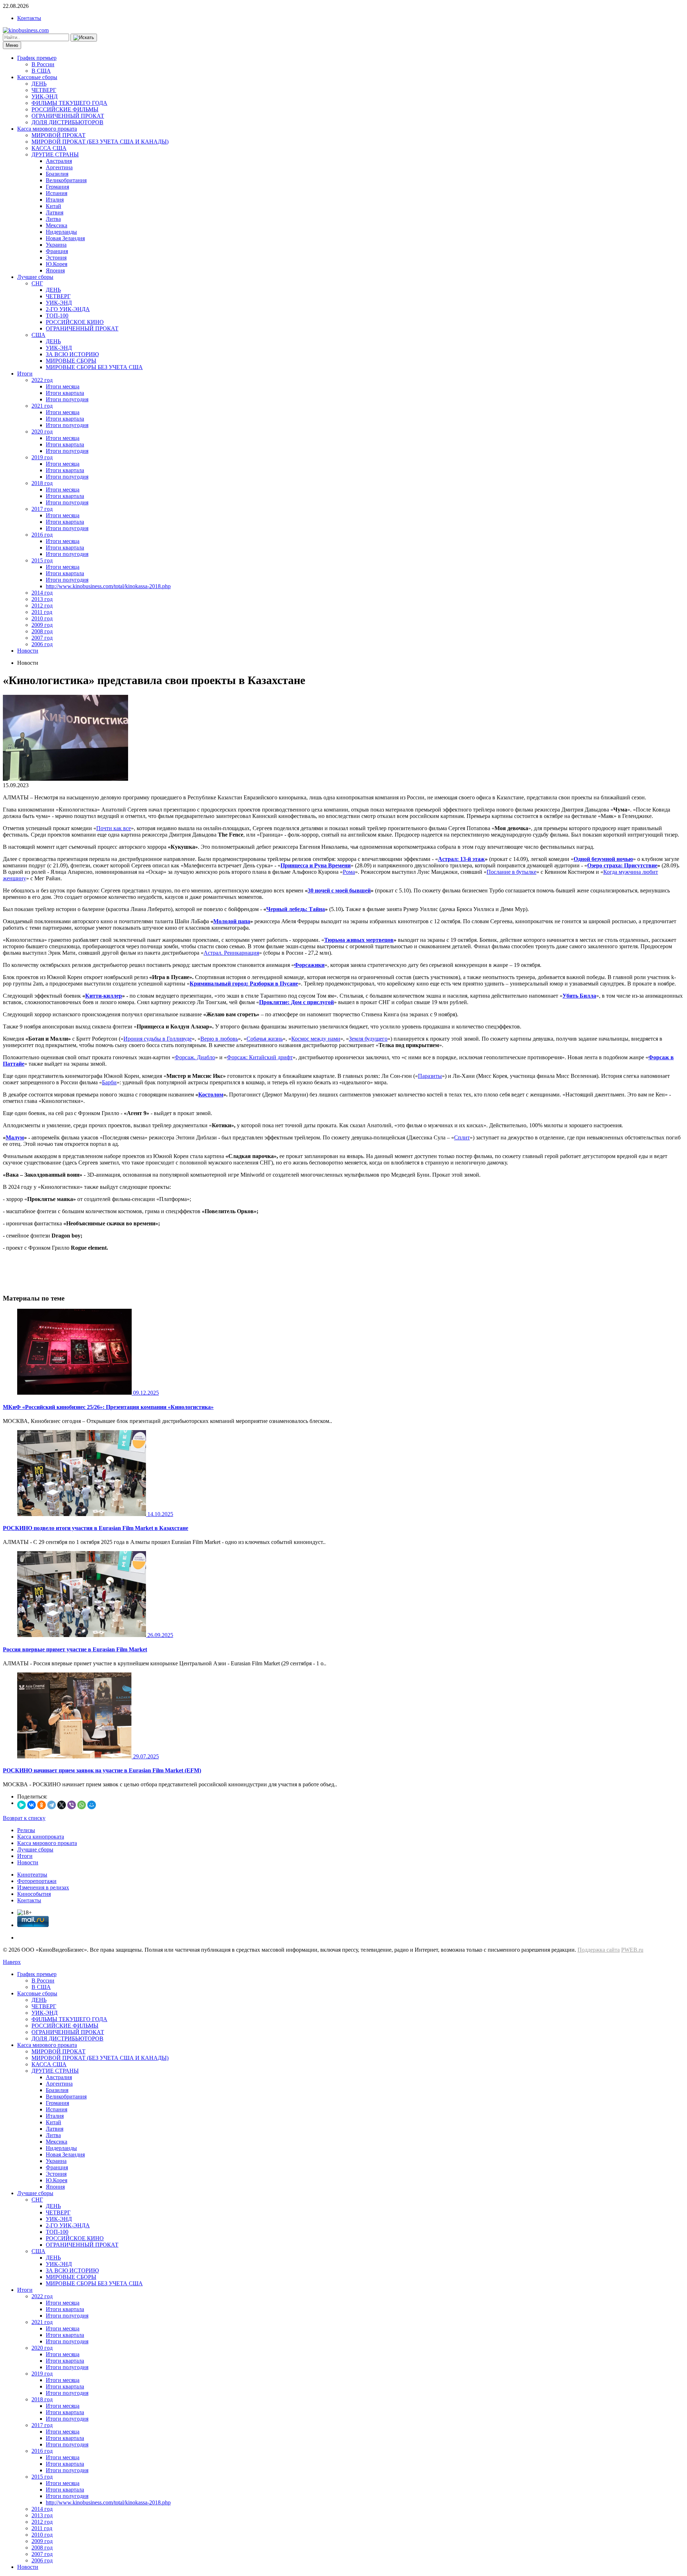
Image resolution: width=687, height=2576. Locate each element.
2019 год (42, 457)
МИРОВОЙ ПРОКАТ (59, 135)
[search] (84, 38)
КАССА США (49, 148)
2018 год (42, 483)
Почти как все (114, 828)
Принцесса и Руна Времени (316, 865)
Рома (349, 872)
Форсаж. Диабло (195, 1057)
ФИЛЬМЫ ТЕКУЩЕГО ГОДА (69, 103)
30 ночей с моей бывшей (339, 890)
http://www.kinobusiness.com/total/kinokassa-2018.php (108, 586)
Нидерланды (61, 232)
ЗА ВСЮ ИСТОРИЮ (72, 354)
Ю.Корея (57, 264)
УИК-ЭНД (45, 96)
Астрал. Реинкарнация (231, 953)
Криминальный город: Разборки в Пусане (244, 984)
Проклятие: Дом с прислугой (296, 1002)
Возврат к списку (24, 1818)
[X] (62, 1805)
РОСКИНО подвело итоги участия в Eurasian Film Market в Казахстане (96, 1528)
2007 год (42, 638)
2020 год (42, 432)
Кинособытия (34, 1894)
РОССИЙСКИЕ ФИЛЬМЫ (65, 109)
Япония (55, 270)
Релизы (26, 1830)
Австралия (59, 161)
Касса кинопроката (41, 1837)
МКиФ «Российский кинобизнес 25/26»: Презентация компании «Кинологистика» (108, 1407)
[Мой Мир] (92, 1805)
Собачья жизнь (265, 1039)
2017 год (42, 509)
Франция (57, 251)
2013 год (42, 599)
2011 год (42, 612)
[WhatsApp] (82, 1805)
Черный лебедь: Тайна (296, 909)
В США (41, 71)
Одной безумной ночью (603, 859)
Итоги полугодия (67, 399)
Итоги (25, 374)
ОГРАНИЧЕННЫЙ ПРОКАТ (68, 116)
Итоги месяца (63, 386)
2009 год (42, 625)
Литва (53, 219)
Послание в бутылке (511, 872)
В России (43, 64)
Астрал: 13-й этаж (461, 859)
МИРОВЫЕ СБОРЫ (71, 361)
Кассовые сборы (37, 77)
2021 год (42, 406)
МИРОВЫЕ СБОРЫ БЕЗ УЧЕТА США (94, 367)
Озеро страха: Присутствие (622, 865)
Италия (55, 200)
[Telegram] (52, 1805)
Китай (53, 206)
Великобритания (66, 180)
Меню (12, 45)
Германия (57, 187)
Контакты (29, 18)
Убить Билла (579, 996)
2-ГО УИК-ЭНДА (68, 309)
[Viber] (72, 1805)
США (38, 335)
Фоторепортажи (37, 1881)
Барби (109, 1082)
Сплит (462, 1137)
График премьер (37, 58)
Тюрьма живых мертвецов (359, 940)
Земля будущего (368, 1039)
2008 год (42, 631)
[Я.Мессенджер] (21, 1805)
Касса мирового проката (47, 129)
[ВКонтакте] (31, 1805)
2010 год (42, 618)
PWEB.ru (632, 1950)
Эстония (56, 258)
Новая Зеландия (65, 238)
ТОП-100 (57, 316)
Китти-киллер (104, 996)
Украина (56, 245)
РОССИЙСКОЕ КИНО (75, 322)
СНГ (37, 283)
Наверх (12, 1962)
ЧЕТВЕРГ (44, 90)
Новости (28, 651)
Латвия (55, 212)
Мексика (57, 225)
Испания (57, 193)
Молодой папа (232, 921)
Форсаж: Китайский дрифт (260, 1057)
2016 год (42, 535)
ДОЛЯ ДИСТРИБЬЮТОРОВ (67, 122)
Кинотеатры (32, 1875)
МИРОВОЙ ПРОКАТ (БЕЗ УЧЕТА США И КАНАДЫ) (100, 142)
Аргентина (59, 167)
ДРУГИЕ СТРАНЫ (55, 154)
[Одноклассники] (42, 1805)
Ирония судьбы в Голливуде (158, 1039)
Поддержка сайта (599, 1950)
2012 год (42, 606)
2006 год (42, 644)
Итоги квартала (65, 393)
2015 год (42, 560)
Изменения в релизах (43, 1887)
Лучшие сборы (35, 277)
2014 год (42, 593)
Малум (15, 1137)
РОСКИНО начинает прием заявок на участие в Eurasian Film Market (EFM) (102, 1770)
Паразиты (430, 1076)
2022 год (42, 380)
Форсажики (309, 965)
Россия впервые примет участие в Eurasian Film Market (75, 1649)
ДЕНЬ (39, 84)
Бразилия (57, 174)
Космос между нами (316, 1039)
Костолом (211, 1095)
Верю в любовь (219, 1039)
